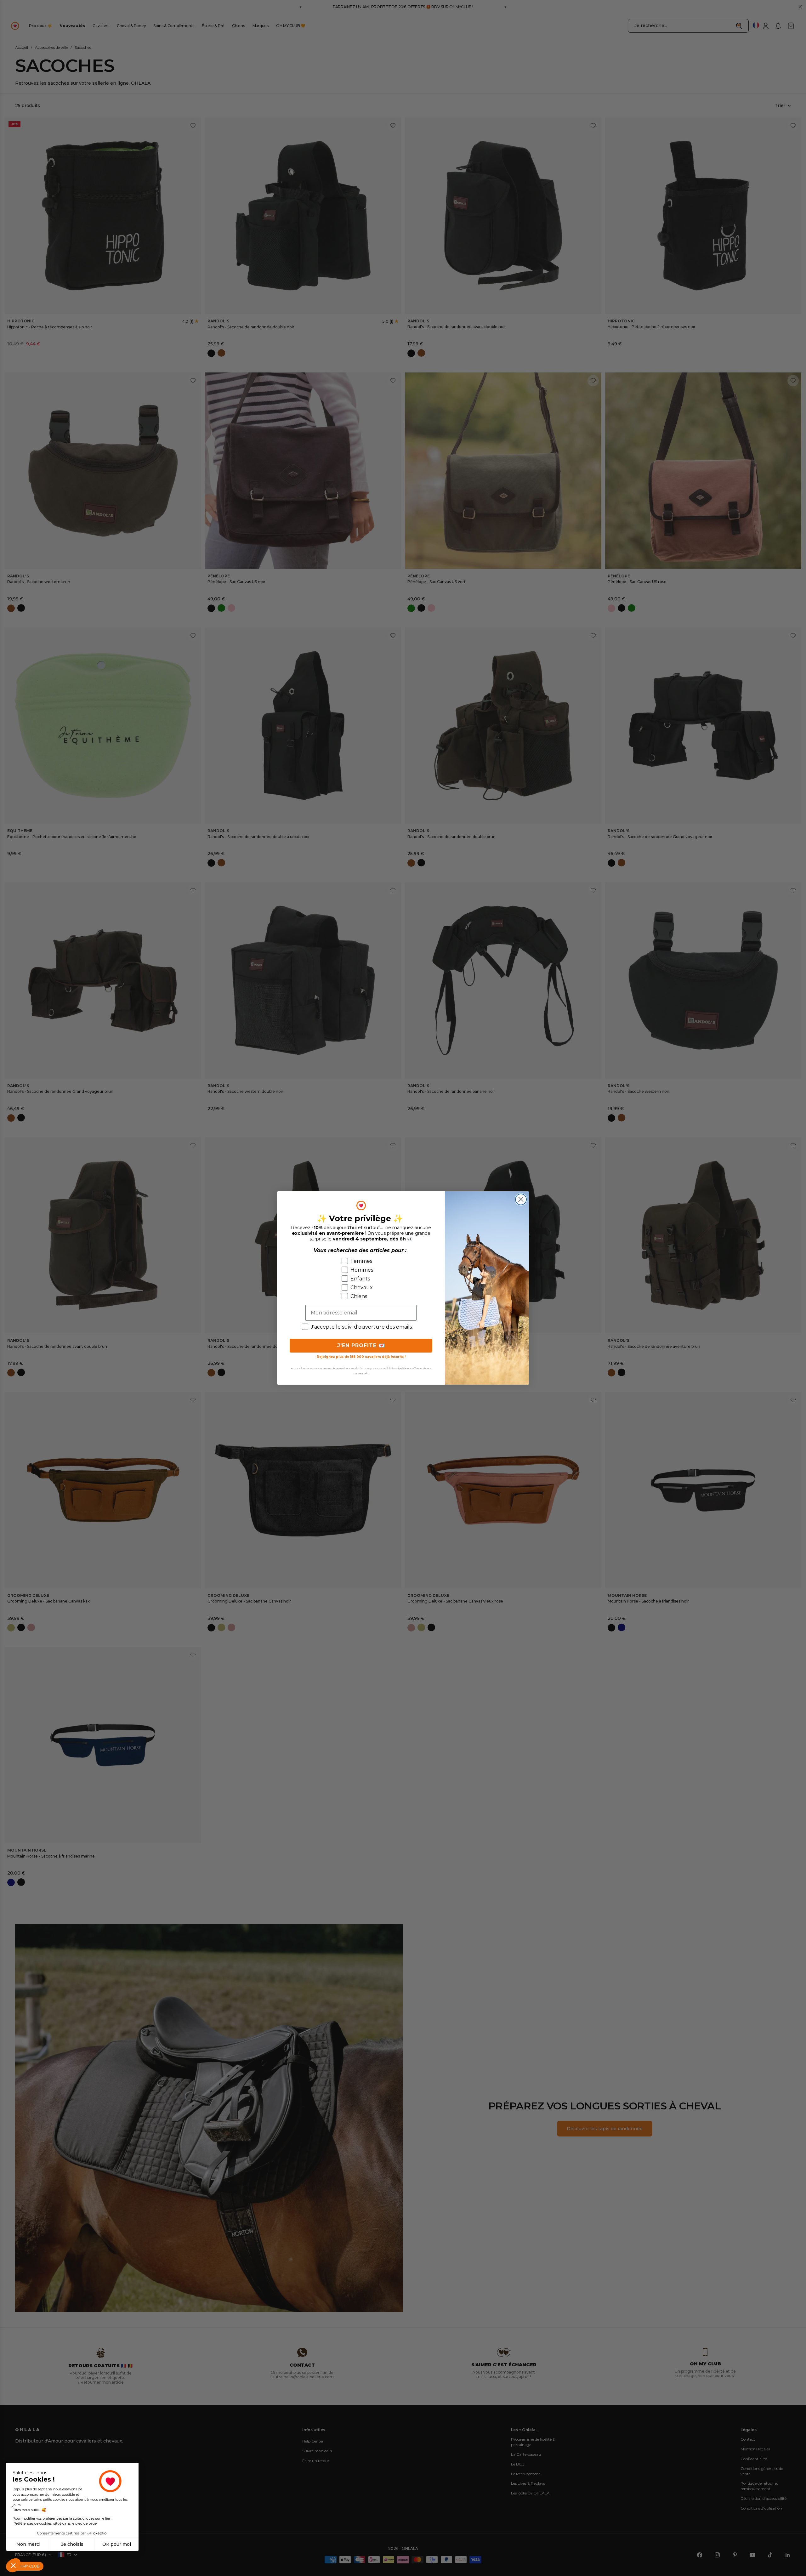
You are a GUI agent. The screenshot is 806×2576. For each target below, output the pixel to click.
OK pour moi (117, 2544)
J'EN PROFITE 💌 (361, 1345)
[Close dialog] (521, 1199)
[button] (13, 2565)
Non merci (28, 2544)
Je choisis (72, 2544)
